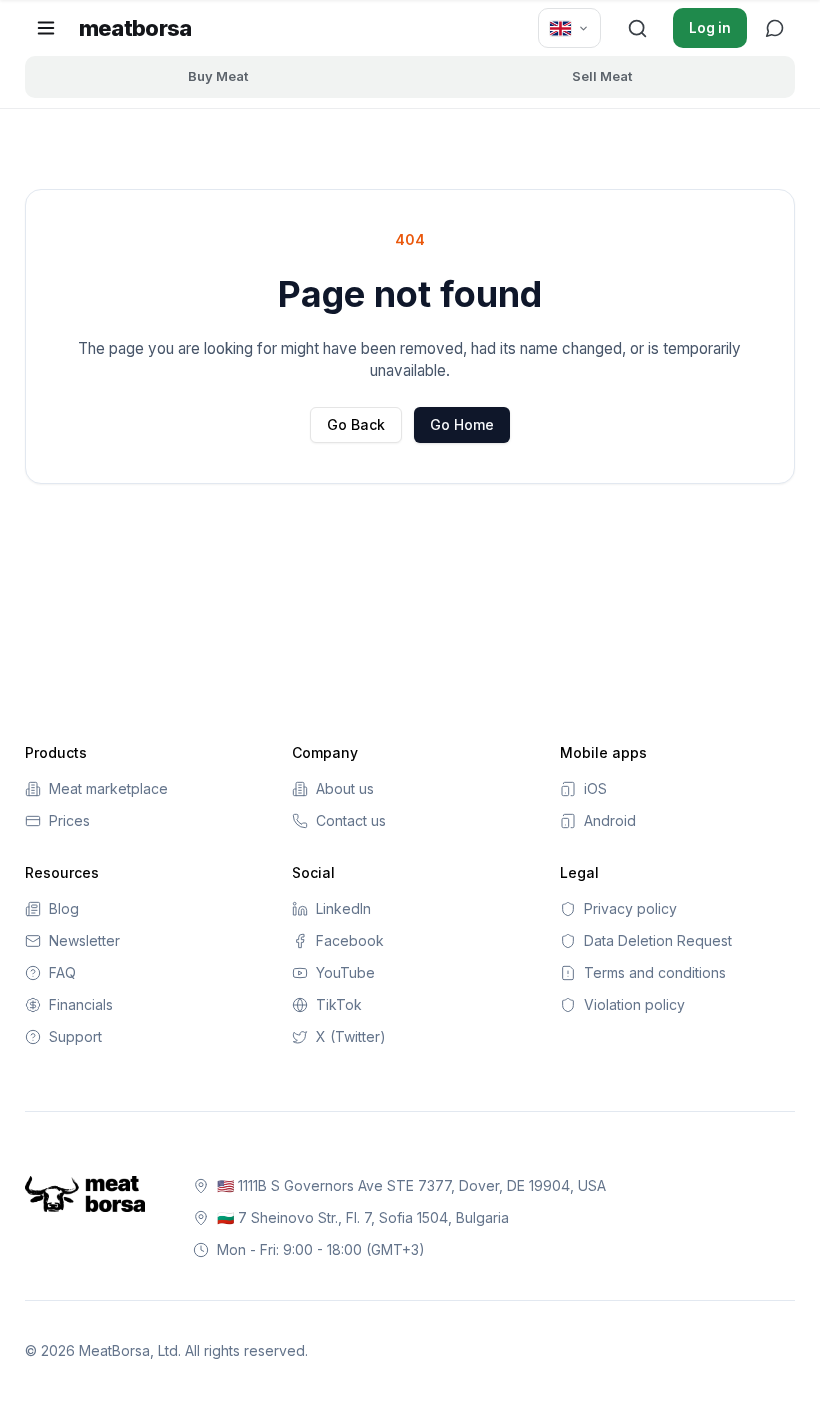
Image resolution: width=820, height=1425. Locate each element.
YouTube (345, 972)
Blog (64, 908)
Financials (81, 1004)
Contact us (351, 820)
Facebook (350, 940)
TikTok (339, 1004)
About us (345, 788)
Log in (710, 28)
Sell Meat (602, 76)
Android (610, 820)
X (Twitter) (351, 1036)
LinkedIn (343, 908)
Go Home (462, 424)
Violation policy (634, 1004)
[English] (569, 28)
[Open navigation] (46, 28)
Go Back (356, 424)
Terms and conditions (655, 972)
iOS (595, 788)
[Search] (637, 28)
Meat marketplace (108, 788)
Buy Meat (218, 76)
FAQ (62, 972)
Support (75, 1036)
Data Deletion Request (658, 940)
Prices (69, 820)
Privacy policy (630, 908)
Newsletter (84, 940)
